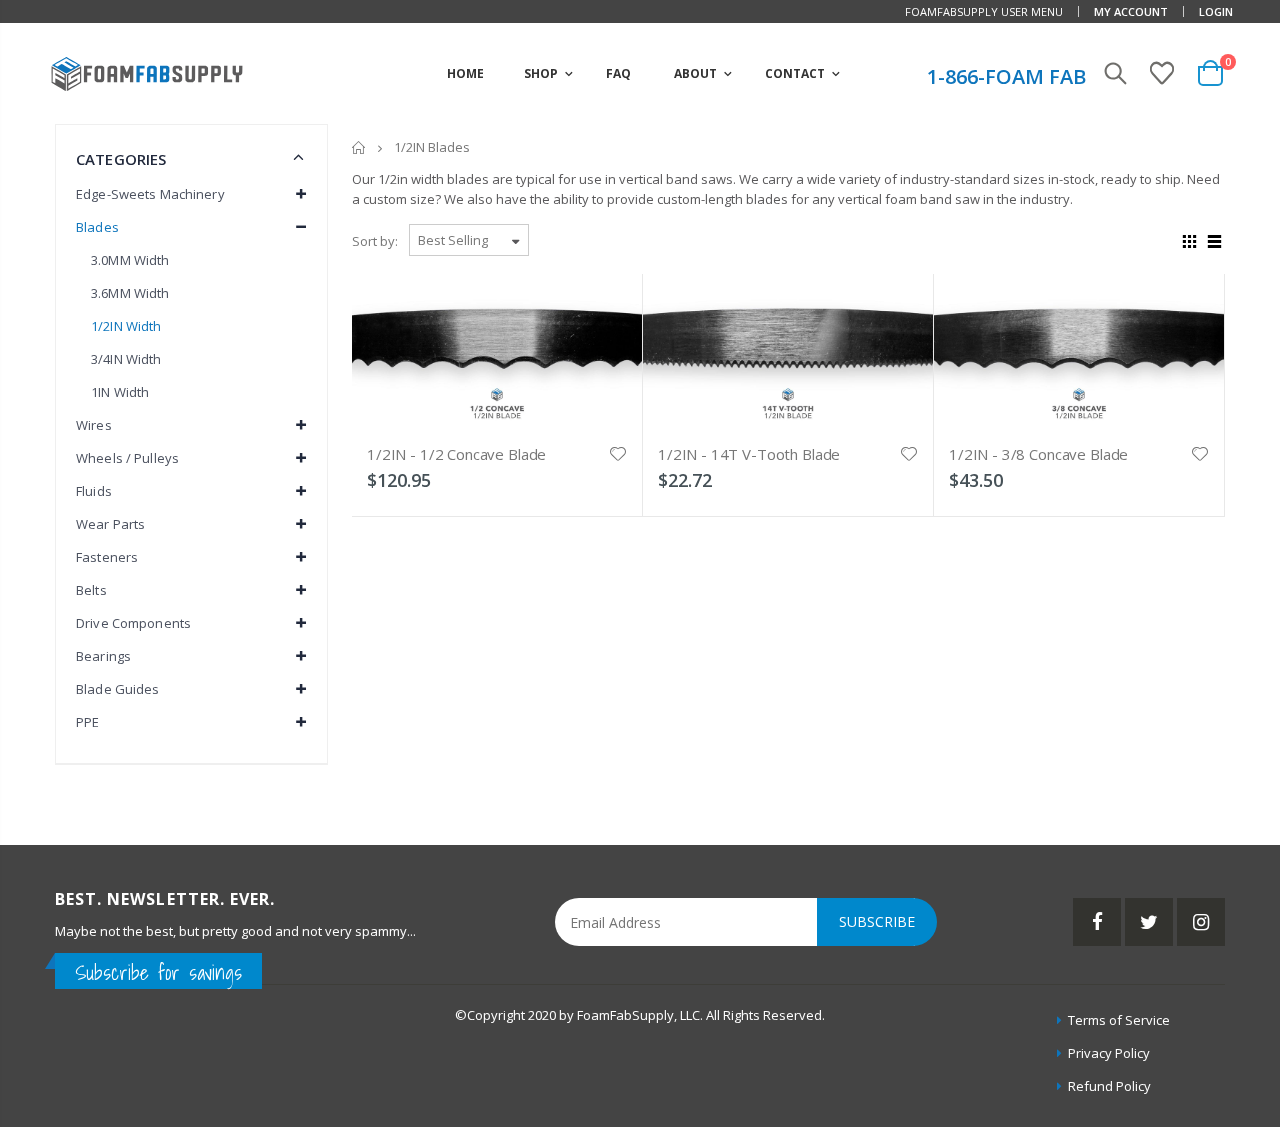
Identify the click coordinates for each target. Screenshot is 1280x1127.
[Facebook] (1097, 922)
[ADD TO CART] (609, 317)
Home (359, 147)
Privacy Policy (1109, 1053)
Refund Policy (1109, 1086)
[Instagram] (1201, 922)
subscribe (877, 921)
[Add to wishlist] (618, 452)
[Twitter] (1149, 922)
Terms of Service (1119, 1020)
